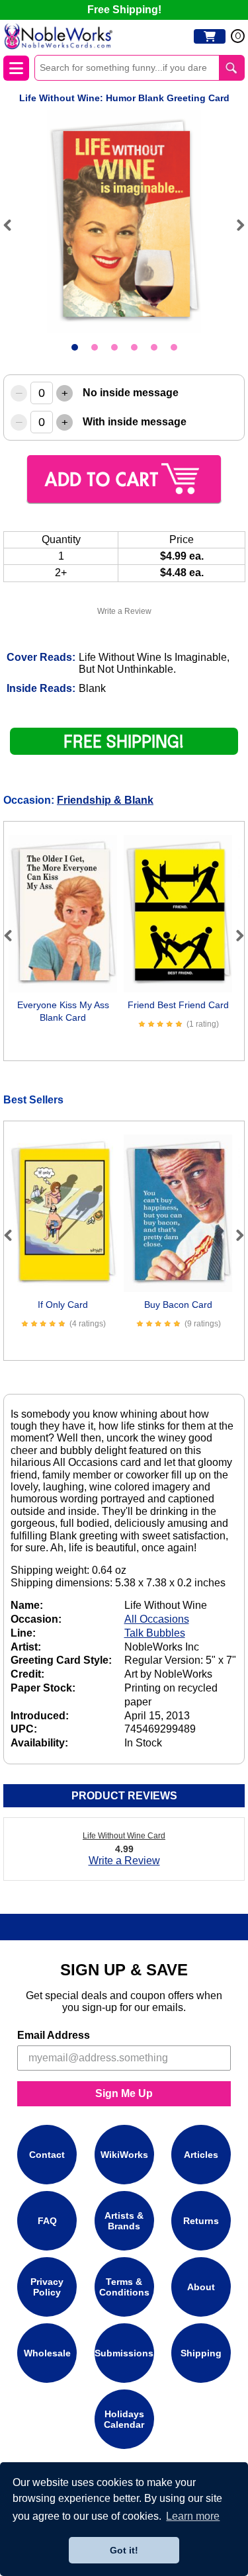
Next (235, 225)
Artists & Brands (124, 2221)
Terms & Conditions (124, 2287)
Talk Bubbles (155, 1633)
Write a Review (124, 611)
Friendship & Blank (105, 800)
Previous (13, 225)
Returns (201, 2221)
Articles (201, 2155)
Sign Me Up (124, 2093)
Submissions (124, 2353)
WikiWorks (124, 2155)
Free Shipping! (124, 10)
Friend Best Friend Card (178, 1005)
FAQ (47, 2221)
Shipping (201, 2353)
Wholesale (47, 2353)
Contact (47, 2155)
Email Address (54, 2035)
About (201, 2287)
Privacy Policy (47, 2287)
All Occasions (157, 1619)
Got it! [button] (124, 2550)
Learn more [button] (193, 2516)
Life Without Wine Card (124, 1836)
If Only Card (63, 1305)
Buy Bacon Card (178, 1305)
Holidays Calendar (124, 2419)
